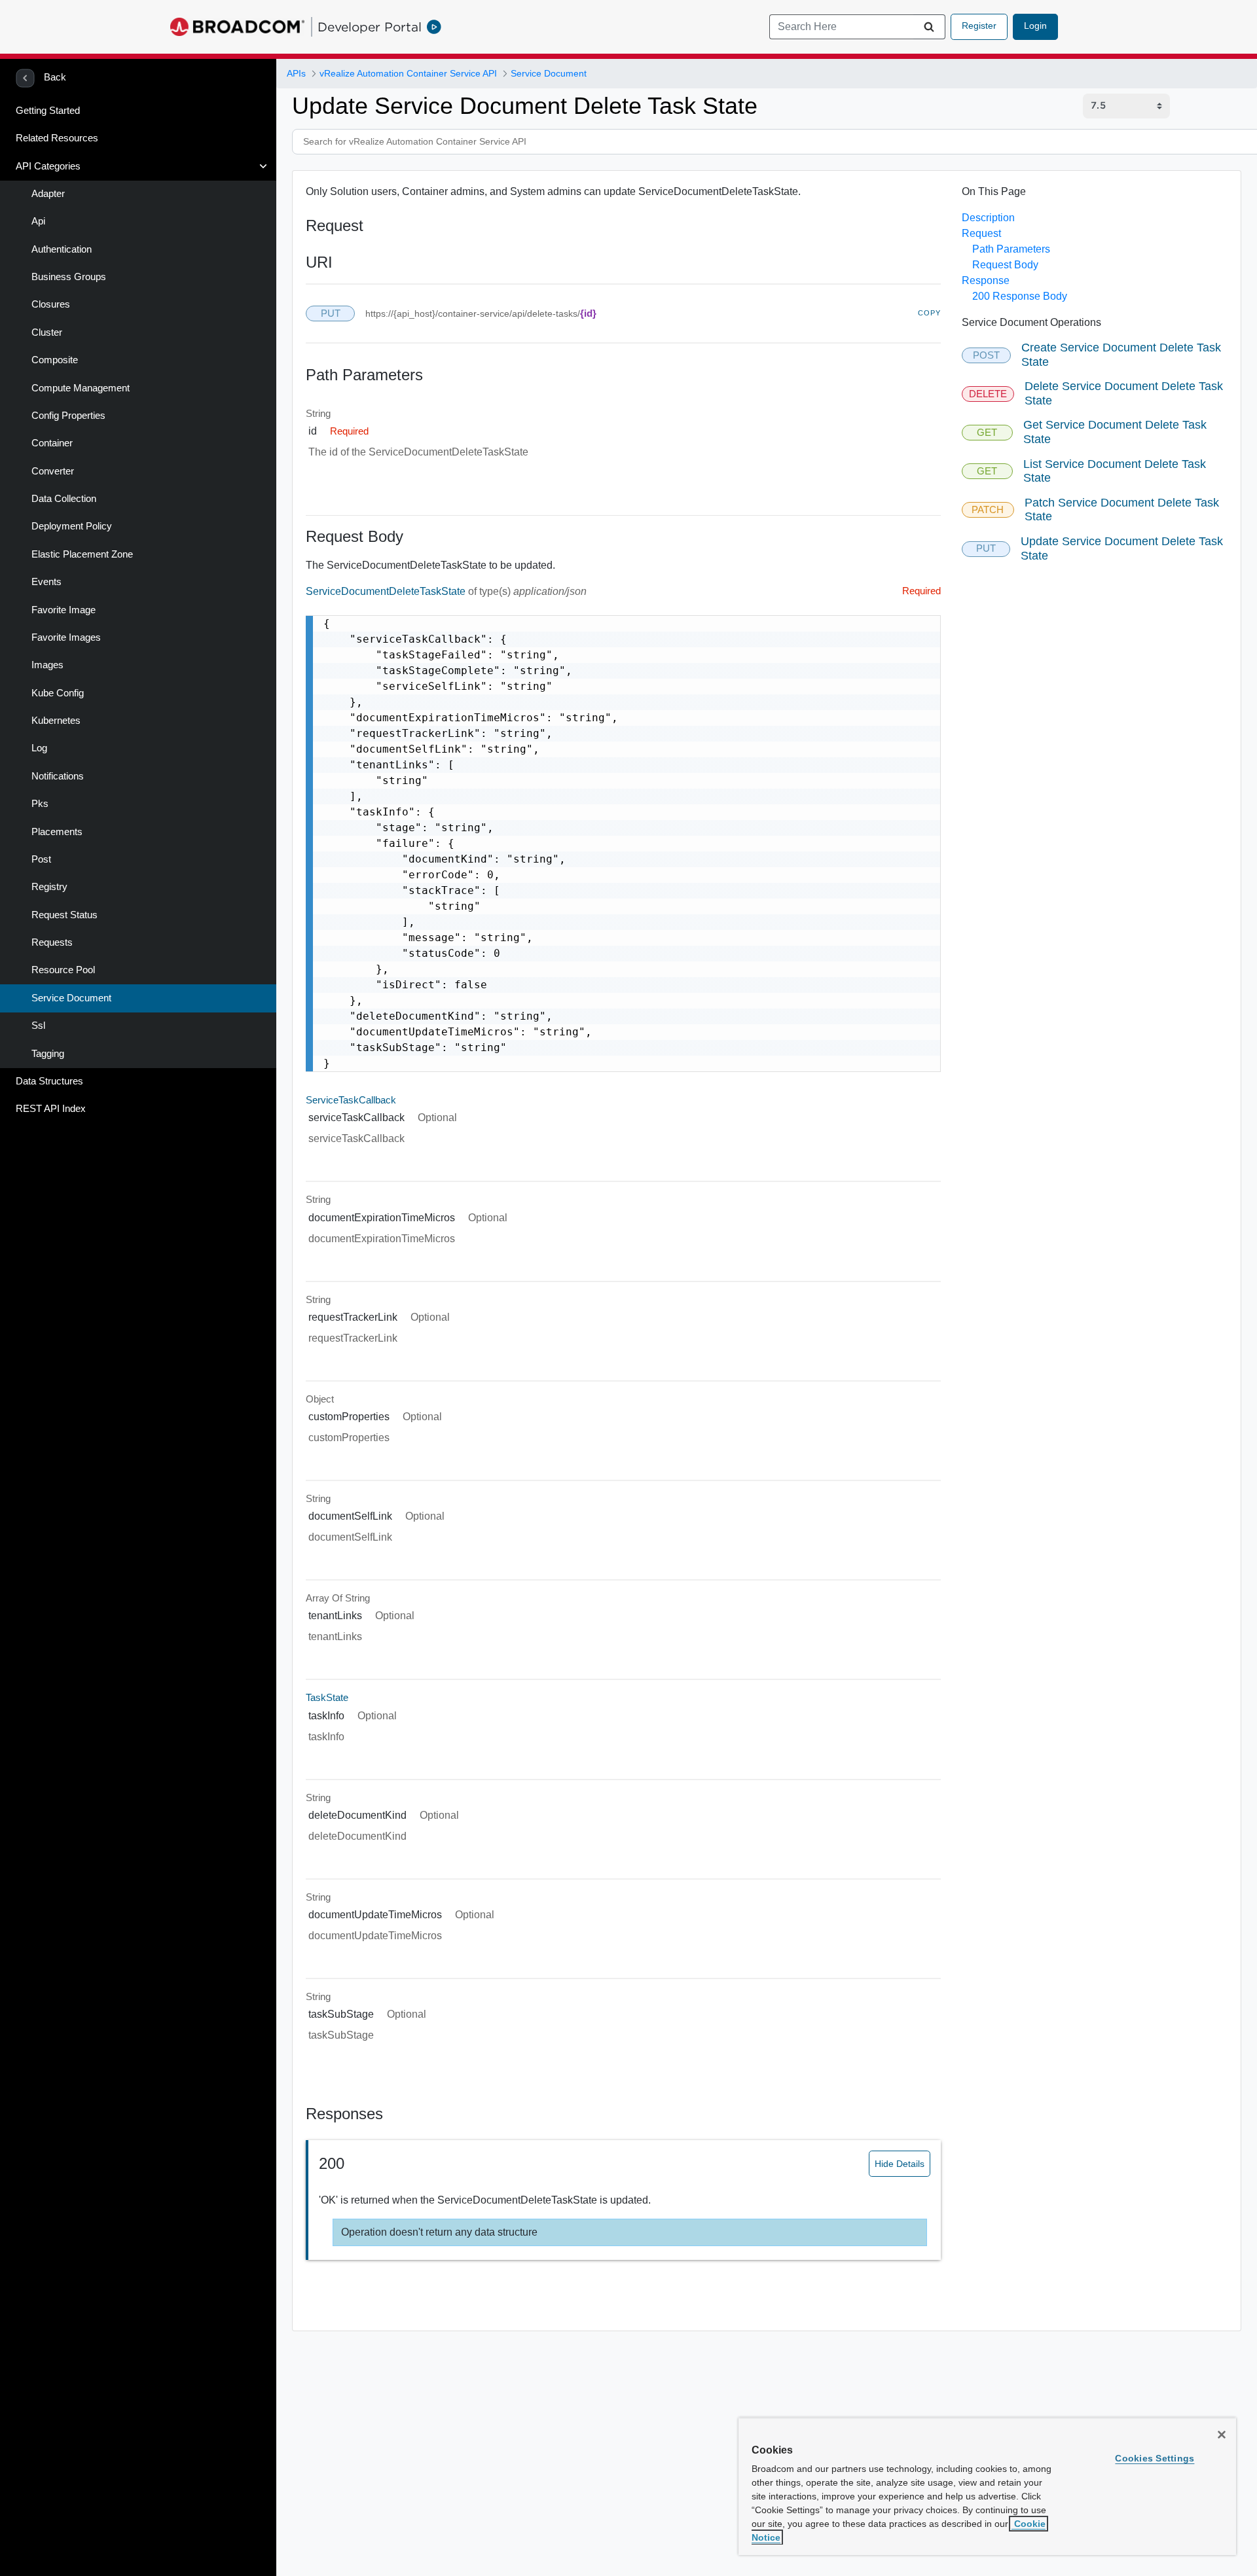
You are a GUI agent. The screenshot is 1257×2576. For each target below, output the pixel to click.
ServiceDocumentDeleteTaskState (387, 591)
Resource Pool (63, 970)
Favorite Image (64, 610)
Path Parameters (1011, 249)
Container (52, 443)
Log (39, 748)
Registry (49, 887)
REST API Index (51, 1109)
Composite (55, 360)
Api (38, 221)
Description (988, 218)
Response (986, 280)
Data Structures (49, 1081)
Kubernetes (56, 721)
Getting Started (48, 111)
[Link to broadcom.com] (237, 27)
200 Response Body (1020, 296)
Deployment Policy (72, 526)
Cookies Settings (1155, 2458)
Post (41, 859)
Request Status (64, 915)
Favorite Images (66, 637)
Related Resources (57, 138)
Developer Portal (370, 27)
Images (47, 665)
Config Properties (68, 416)
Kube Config (58, 693)
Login (1035, 26)
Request (981, 233)
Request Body (1005, 265)
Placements (57, 832)
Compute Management (81, 388)
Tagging (48, 1054)
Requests (52, 942)
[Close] (1222, 2435)
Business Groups (69, 277)
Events (46, 582)
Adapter (48, 194)
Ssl (38, 1026)
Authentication (62, 249)
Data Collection (64, 499)
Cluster (47, 332)
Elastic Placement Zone (82, 554)
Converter (53, 471)
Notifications (58, 776)
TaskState (327, 1698)
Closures (51, 304)
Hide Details (900, 2164)
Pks (40, 804)
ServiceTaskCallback (351, 1100)
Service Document (71, 998)
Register (979, 26)
